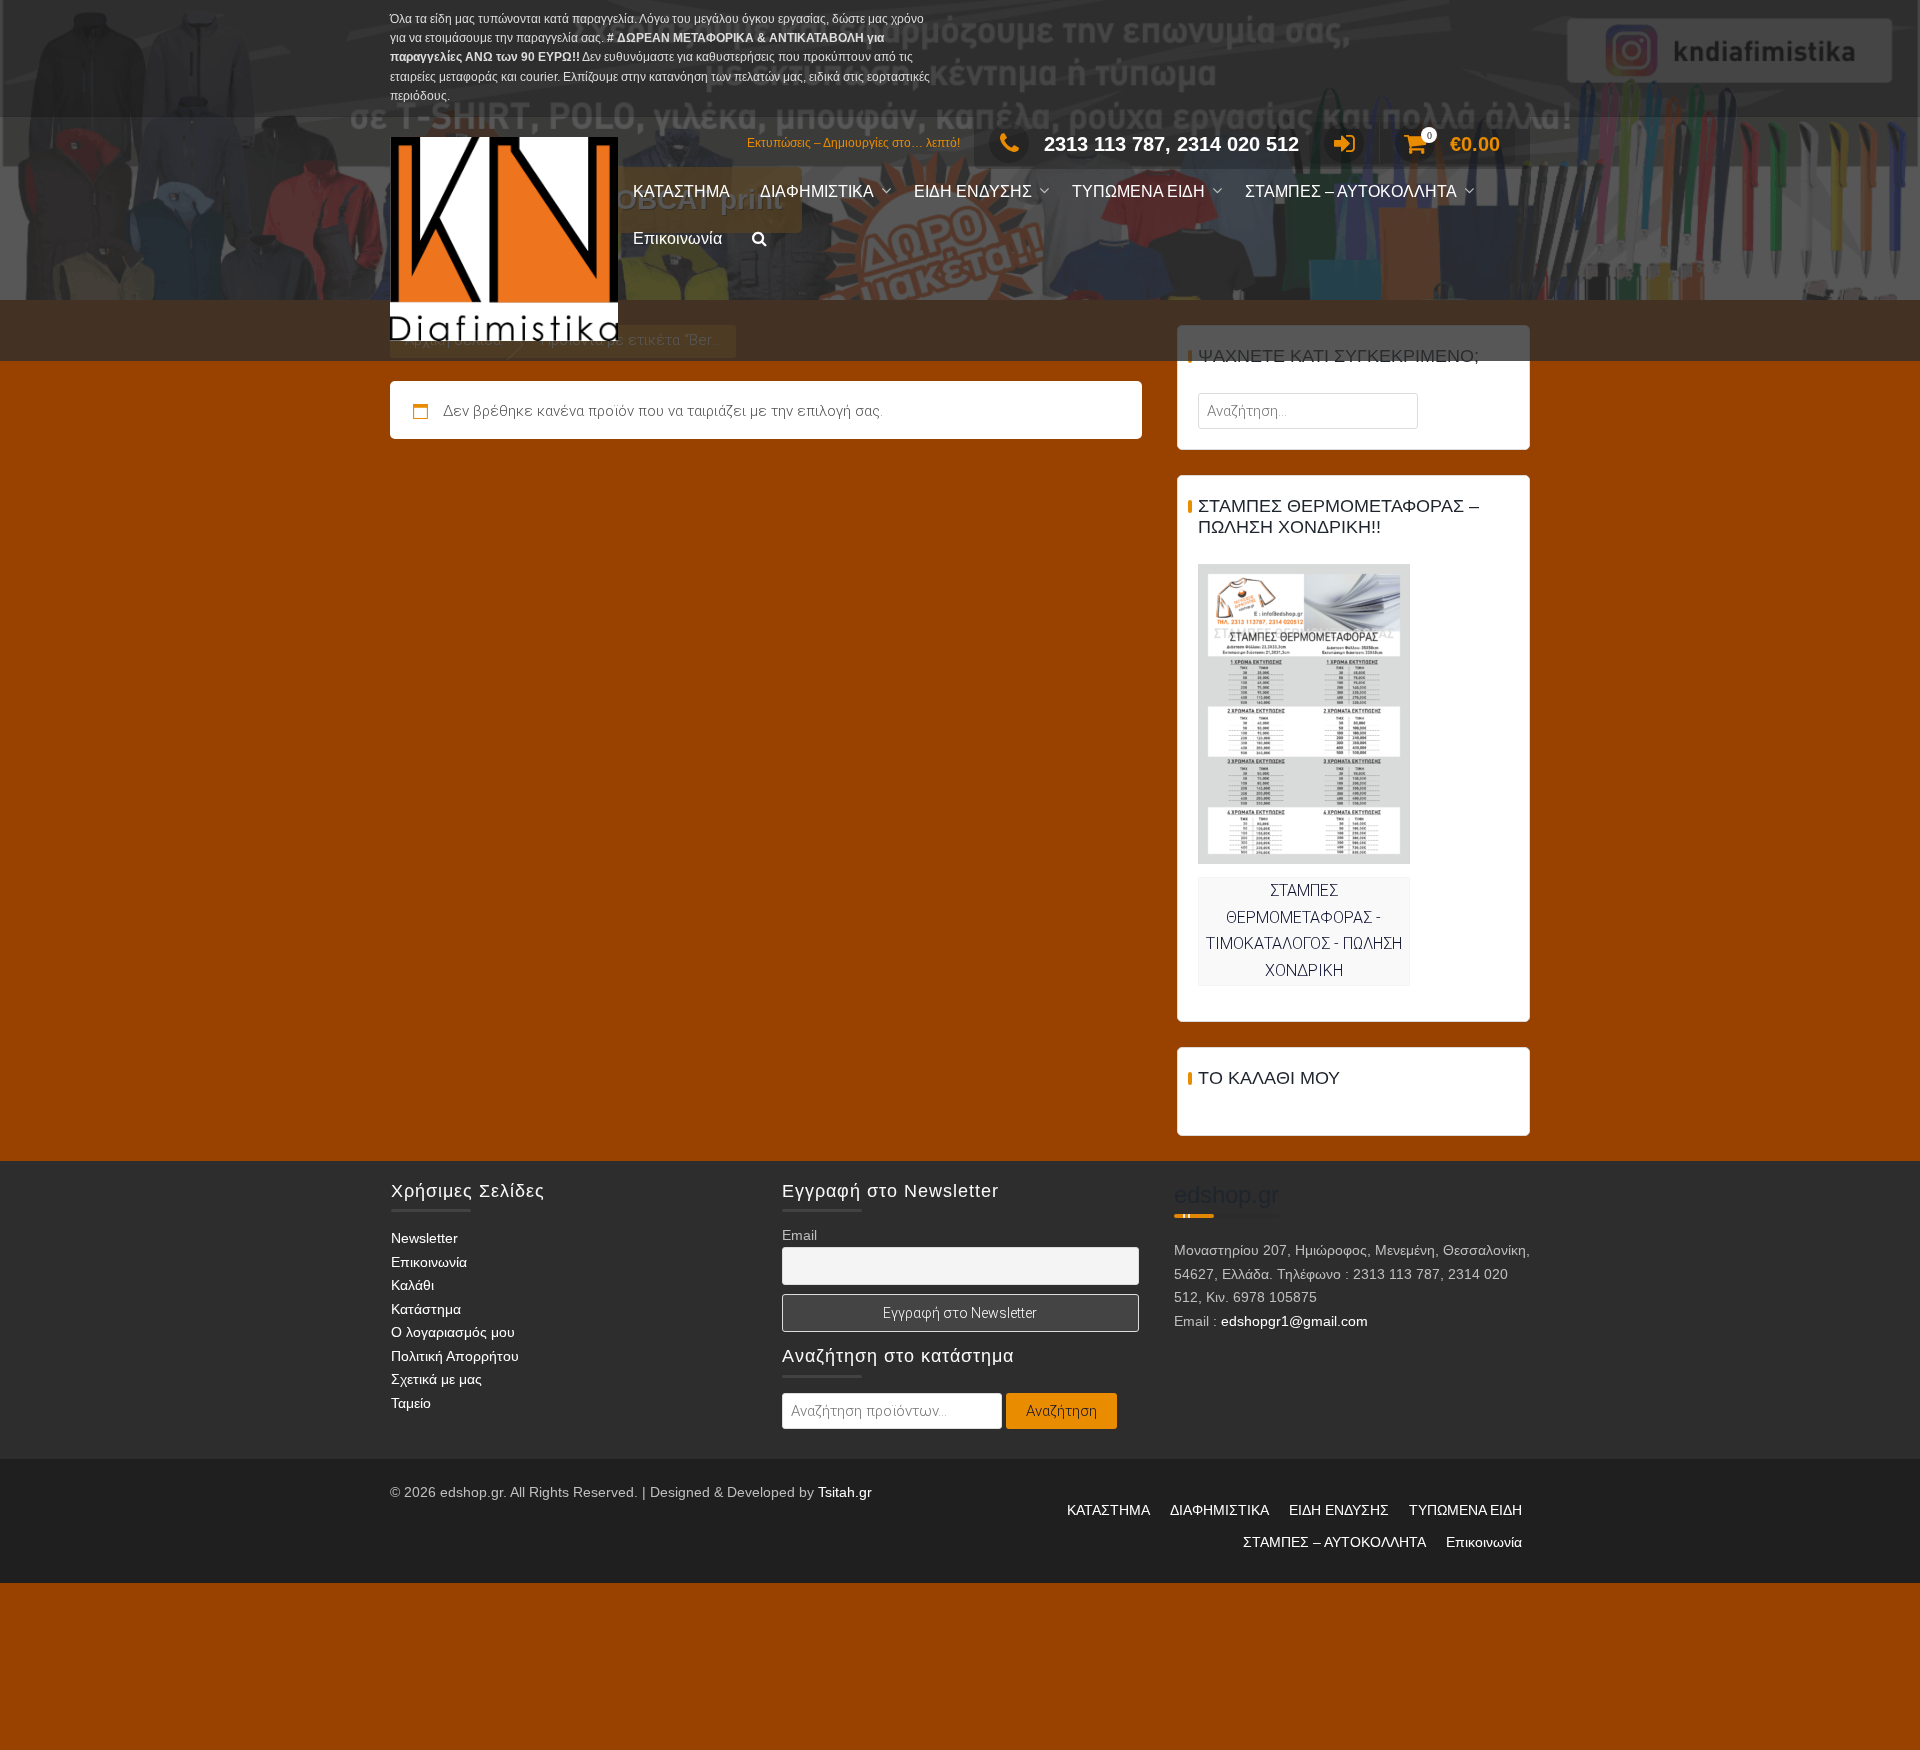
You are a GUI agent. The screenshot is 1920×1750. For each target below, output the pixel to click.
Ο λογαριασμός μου (453, 1332)
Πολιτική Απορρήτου (455, 1356)
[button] (759, 239)
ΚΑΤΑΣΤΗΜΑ (681, 191)
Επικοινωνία (677, 238)
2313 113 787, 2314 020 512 (1171, 144)
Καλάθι (412, 1285)
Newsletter (424, 1238)
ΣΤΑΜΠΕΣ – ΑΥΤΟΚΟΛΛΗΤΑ (1351, 191)
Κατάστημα (426, 1309)
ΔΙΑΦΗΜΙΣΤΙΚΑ (817, 191)
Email (799, 1235)
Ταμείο (411, 1403)
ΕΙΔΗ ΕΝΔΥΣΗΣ (973, 191)
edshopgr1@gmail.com (1294, 1321)
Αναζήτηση (1061, 1411)
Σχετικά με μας (436, 1379)
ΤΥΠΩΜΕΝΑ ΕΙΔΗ (1138, 191)
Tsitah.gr (845, 1492)
